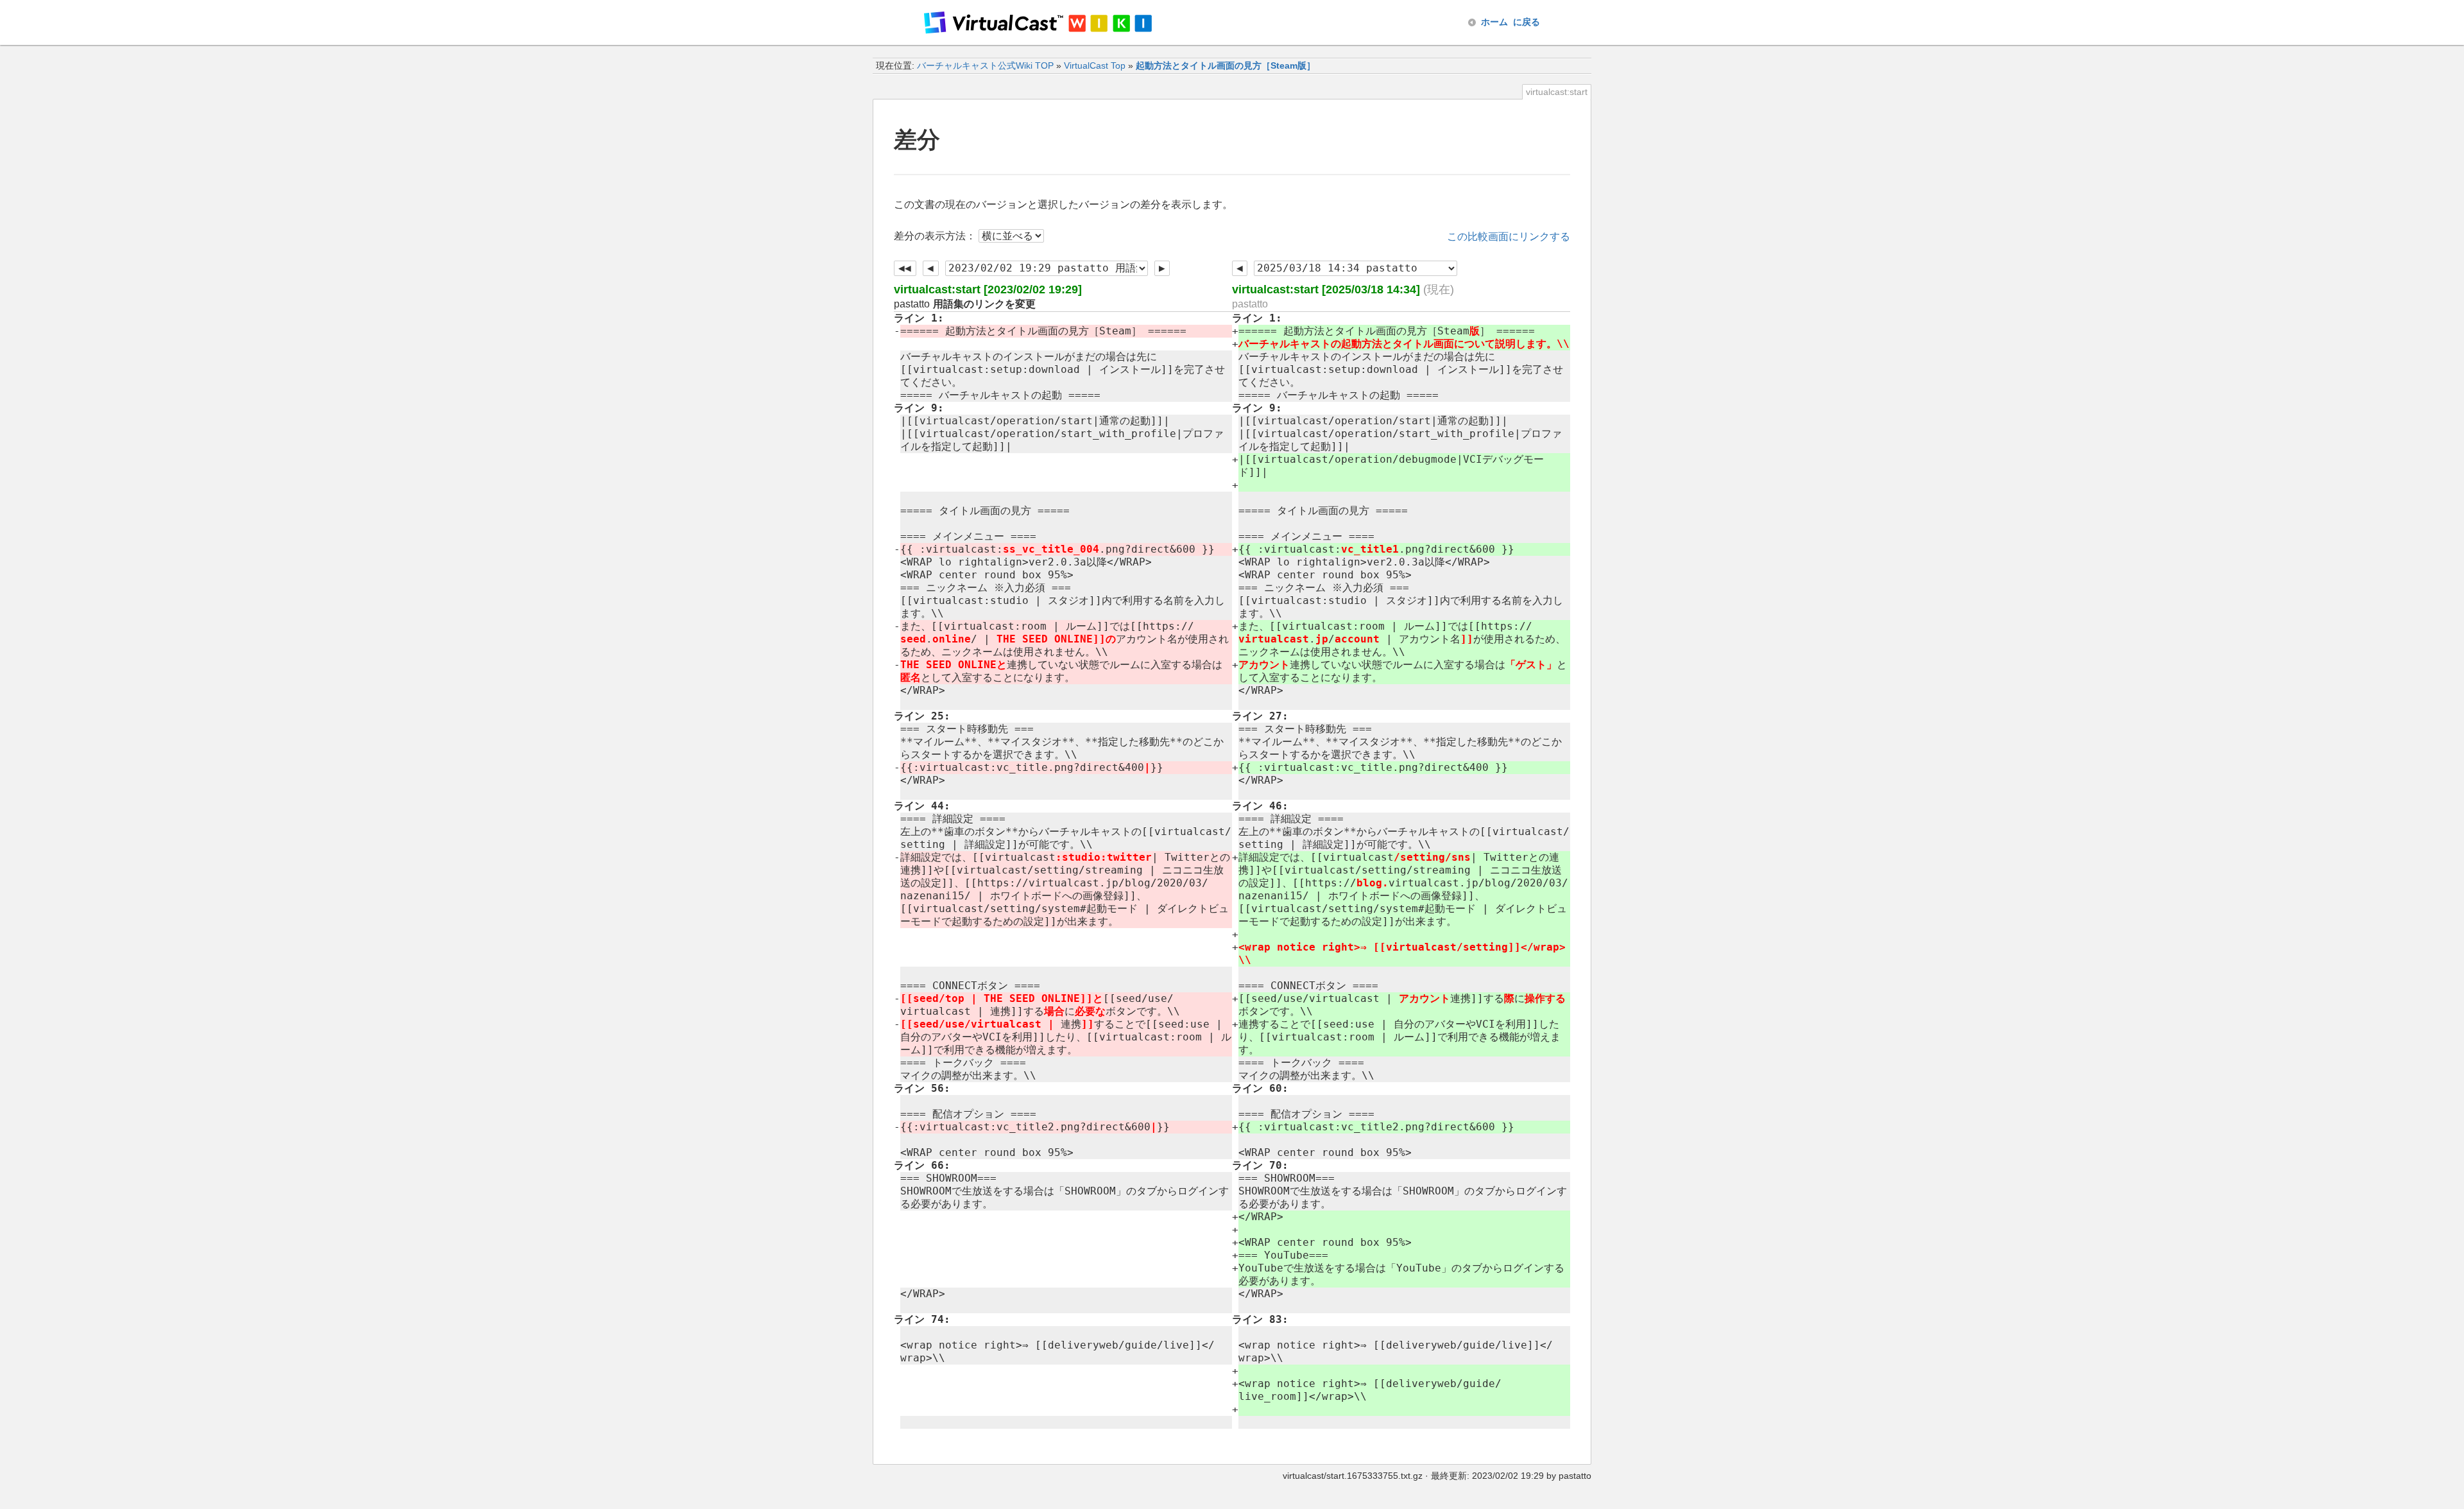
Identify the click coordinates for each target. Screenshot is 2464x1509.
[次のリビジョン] (1162, 268)
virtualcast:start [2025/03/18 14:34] (1326, 289)
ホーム (1510, 22)
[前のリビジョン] (931, 268)
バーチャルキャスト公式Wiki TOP (985, 65)
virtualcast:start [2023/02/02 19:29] (988, 289)
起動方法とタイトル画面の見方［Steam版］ (1226, 65)
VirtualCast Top (1095, 65)
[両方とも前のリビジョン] (905, 268)
